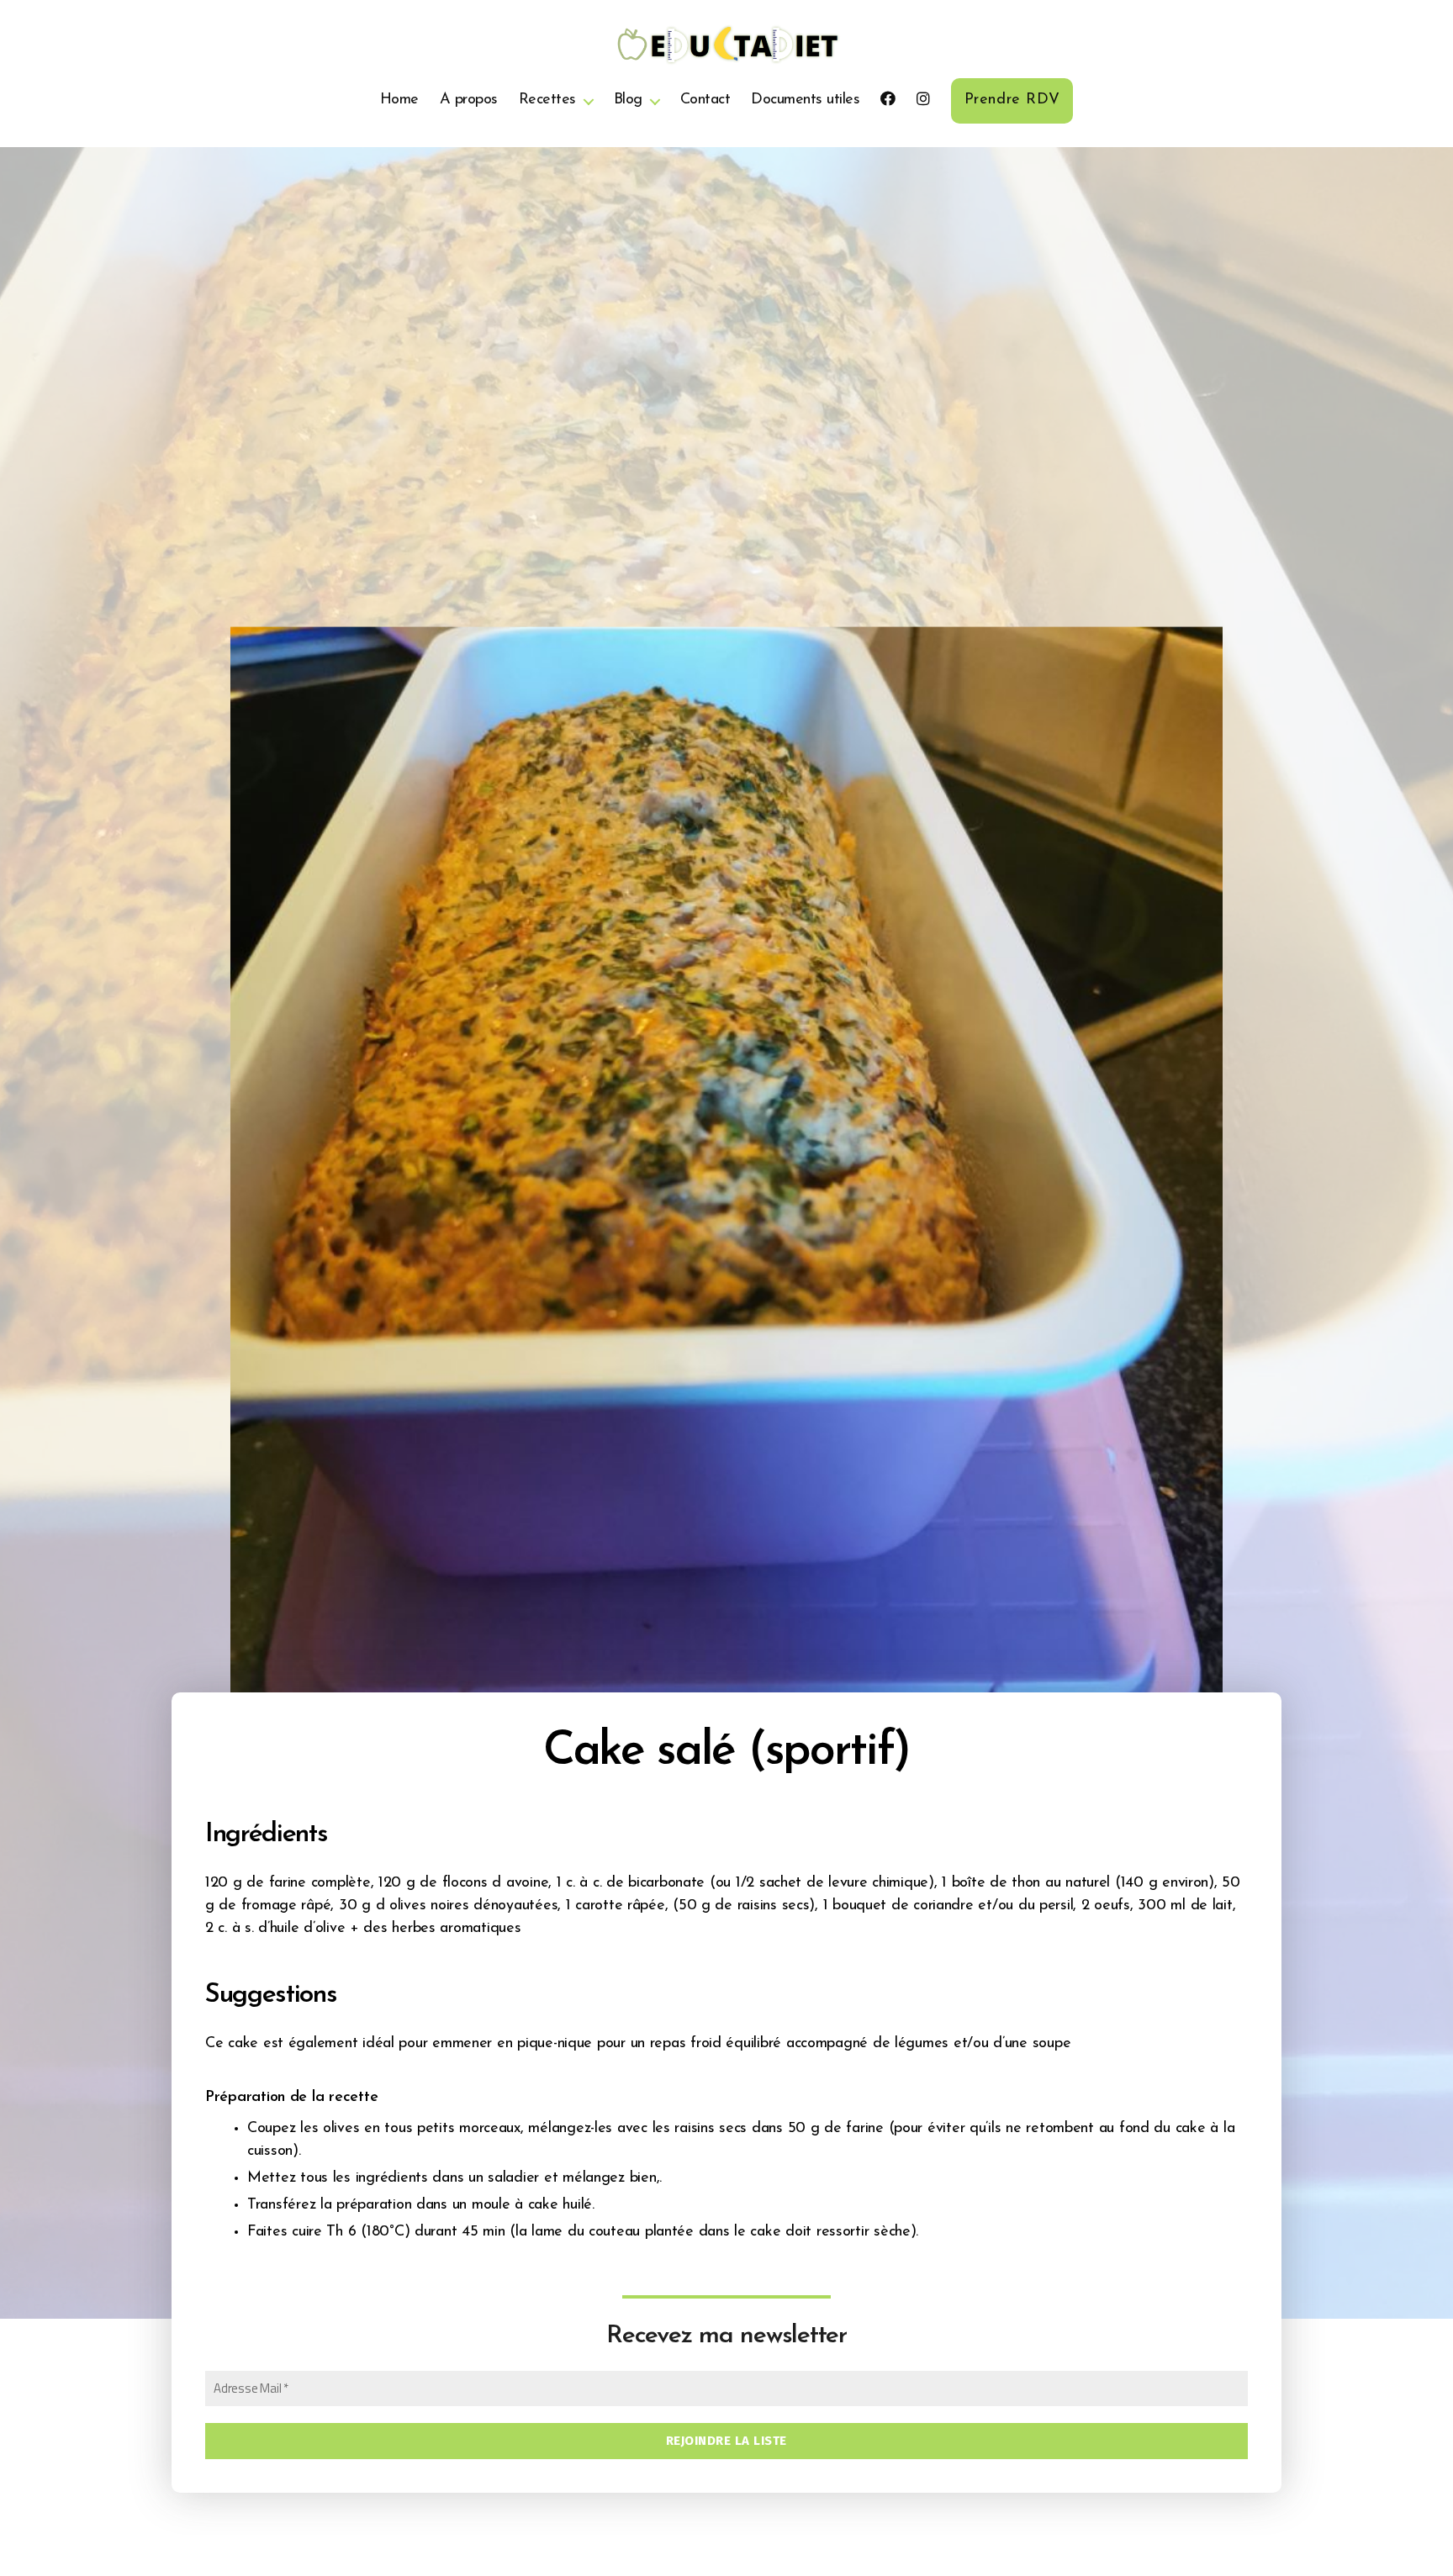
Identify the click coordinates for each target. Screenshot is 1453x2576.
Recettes (547, 100)
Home (399, 100)
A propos (469, 100)
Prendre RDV (1012, 100)
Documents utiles (805, 100)
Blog (628, 100)
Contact (705, 100)
